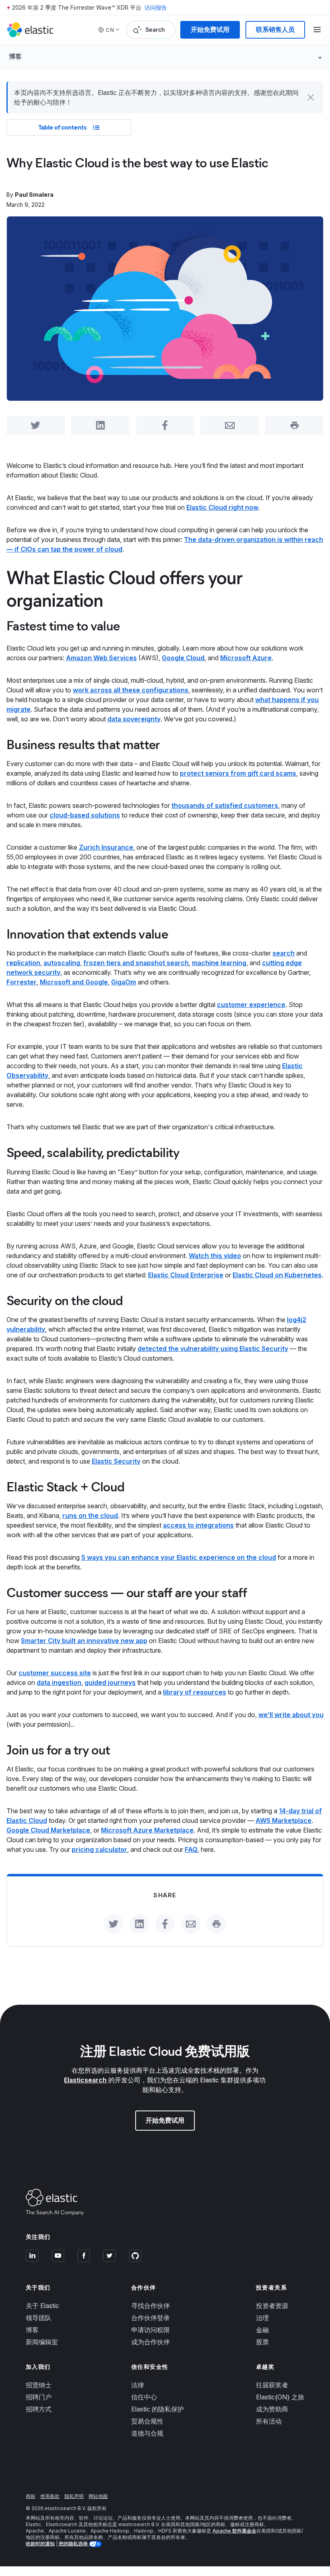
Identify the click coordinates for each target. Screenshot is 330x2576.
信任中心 (144, 2397)
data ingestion (59, 1682)
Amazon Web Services (101, 658)
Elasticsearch (85, 2080)
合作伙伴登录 (151, 2318)
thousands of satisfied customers (225, 805)
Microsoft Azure (246, 658)
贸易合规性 (147, 2421)
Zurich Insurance (106, 847)
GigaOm (124, 982)
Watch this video (215, 1256)
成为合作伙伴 (151, 2342)
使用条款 (50, 2496)
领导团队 (39, 2318)
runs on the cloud (90, 1516)
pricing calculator (99, 1849)
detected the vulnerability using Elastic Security (213, 1349)
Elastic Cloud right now (222, 507)
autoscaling (62, 963)
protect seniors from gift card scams (238, 773)
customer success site (55, 1673)
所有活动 (269, 2421)
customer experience (251, 1005)
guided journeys (110, 1682)
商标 (31, 2496)
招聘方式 (39, 2409)
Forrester (22, 982)
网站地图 (98, 2496)
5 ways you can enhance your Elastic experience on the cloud (179, 1557)
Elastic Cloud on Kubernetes (277, 1275)
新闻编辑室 (42, 2342)
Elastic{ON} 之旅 (280, 2397)
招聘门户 (39, 2397)
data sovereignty (134, 719)
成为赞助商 (272, 2409)
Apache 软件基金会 (234, 2531)
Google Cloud (183, 658)
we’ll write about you (291, 1715)
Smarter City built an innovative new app (84, 1641)
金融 (262, 2330)
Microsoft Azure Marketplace (147, 1830)
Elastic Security (116, 1461)
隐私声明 (74, 2496)
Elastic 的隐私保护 (158, 2409)
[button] (311, 97)
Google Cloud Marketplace (48, 1830)
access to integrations (198, 1525)
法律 (138, 2385)
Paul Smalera (34, 195)
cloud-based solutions (85, 815)
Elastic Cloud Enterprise (186, 1275)
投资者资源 (272, 2306)
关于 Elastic (42, 2306)
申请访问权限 (151, 2330)
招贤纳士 (39, 2385)
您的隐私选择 (74, 2544)
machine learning (219, 963)
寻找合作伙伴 (151, 2306)
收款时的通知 (40, 2544)
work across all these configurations (131, 690)
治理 (262, 2318)
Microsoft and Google (74, 982)
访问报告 (156, 7)
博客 (32, 2330)
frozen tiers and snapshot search (136, 963)
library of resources (195, 1692)
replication (23, 963)
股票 (262, 2342)
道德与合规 (147, 2433)
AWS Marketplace (284, 1820)
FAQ (191, 1849)
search (284, 953)
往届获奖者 (272, 2385)
